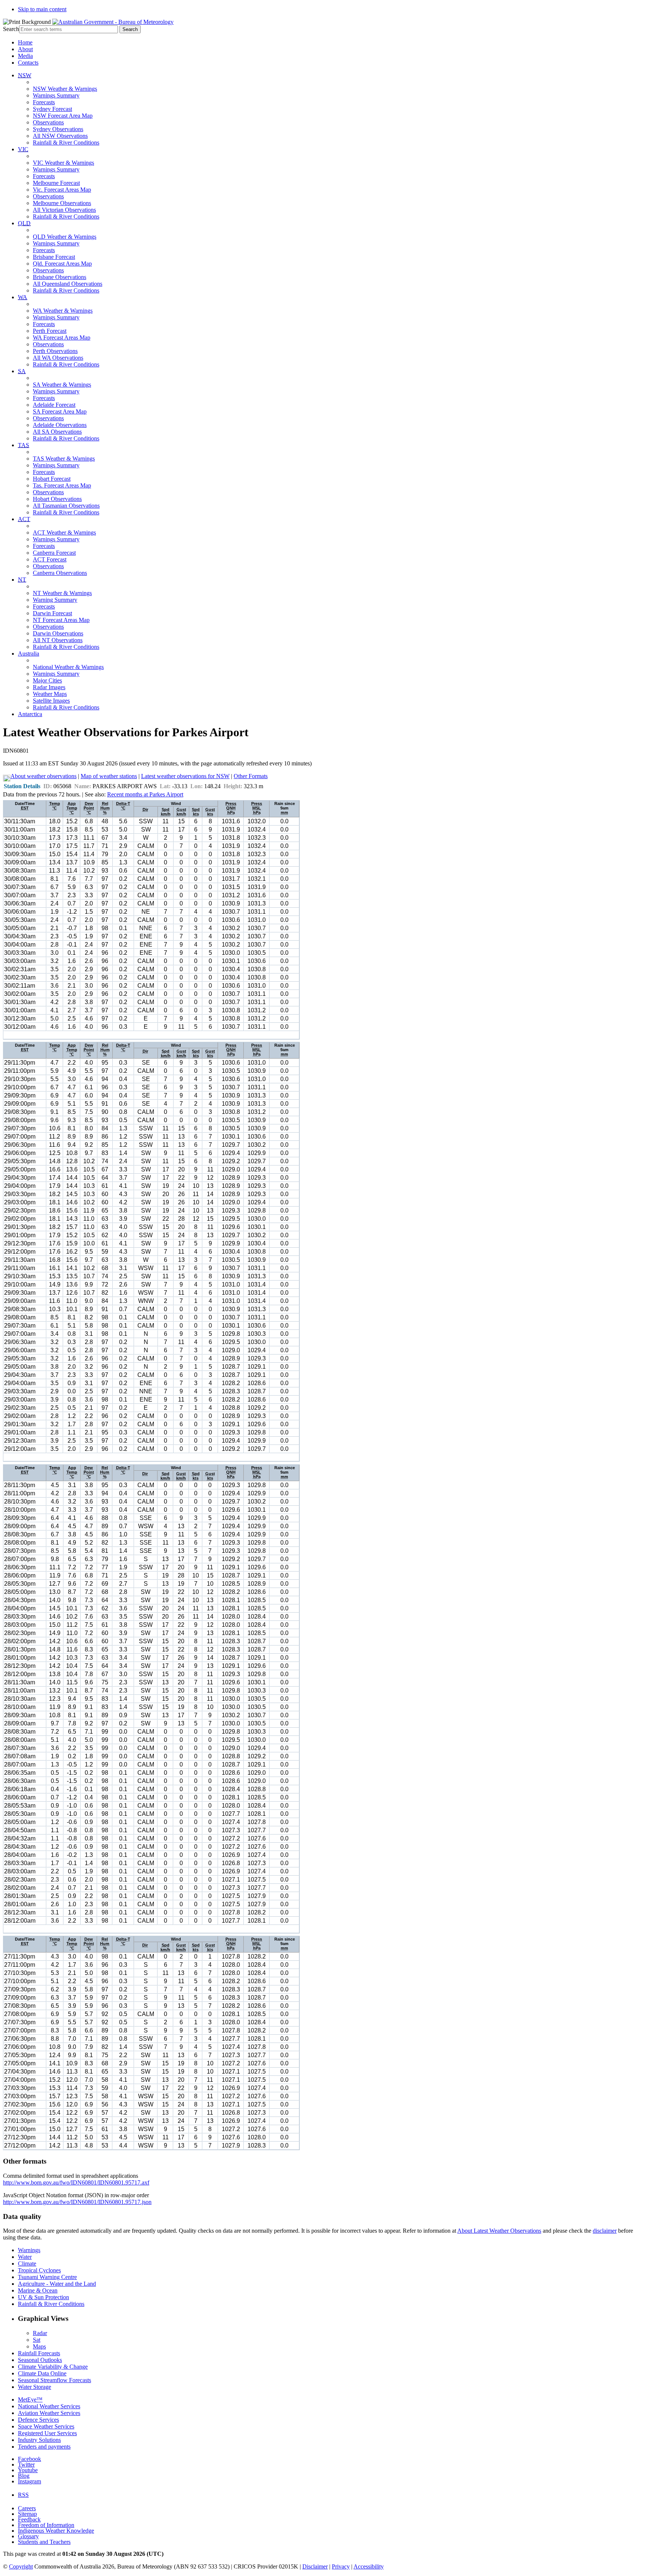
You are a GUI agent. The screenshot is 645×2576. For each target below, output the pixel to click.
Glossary (28, 2536)
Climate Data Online (42, 2373)
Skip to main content (42, 9)
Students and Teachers (44, 2542)
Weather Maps (50, 694)
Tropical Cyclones (39, 2270)
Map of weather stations (109, 776)
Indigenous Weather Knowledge (56, 2531)
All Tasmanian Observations (66, 506)
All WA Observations (58, 358)
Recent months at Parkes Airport (145, 794)
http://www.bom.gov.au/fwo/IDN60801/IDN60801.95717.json (77, 2202)
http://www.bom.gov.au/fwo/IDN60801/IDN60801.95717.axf (76, 2182)
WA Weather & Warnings (63, 311)
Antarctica (30, 714)
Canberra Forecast (54, 553)
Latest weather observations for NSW (185, 776)
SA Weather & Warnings (62, 385)
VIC (23, 149)
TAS (24, 445)
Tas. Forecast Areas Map (62, 485)
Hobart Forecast (52, 479)
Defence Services (38, 2420)
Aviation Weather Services (49, 2413)
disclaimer (605, 2231)
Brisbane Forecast (54, 257)
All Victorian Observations (64, 210)
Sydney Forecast (52, 109)
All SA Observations (57, 432)
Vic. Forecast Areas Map (62, 190)
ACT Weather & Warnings (64, 532)
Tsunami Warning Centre (47, 2277)
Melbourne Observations (62, 203)
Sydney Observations (58, 129)
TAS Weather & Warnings (64, 459)
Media (25, 56)
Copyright (21, 2566)
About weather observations (43, 776)
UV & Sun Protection (43, 2297)
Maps (39, 2346)
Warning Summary (55, 600)
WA (23, 297)
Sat (37, 2340)
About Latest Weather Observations (499, 2231)
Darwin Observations (58, 633)
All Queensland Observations (68, 284)
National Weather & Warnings (68, 667)
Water (25, 2257)
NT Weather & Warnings (62, 593)
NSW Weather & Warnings (65, 89)
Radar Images (49, 687)
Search (11, 29)
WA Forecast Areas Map (62, 338)
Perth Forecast (50, 331)
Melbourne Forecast (56, 183)
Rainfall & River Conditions (66, 143)
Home (25, 42)
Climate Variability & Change (53, 2367)
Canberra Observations (60, 573)
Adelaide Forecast (54, 405)
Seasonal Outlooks (40, 2360)
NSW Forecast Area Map (63, 116)
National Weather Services (49, 2406)
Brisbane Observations (60, 277)
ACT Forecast (50, 559)
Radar (40, 2333)
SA (22, 371)
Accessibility (369, 2566)
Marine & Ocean (38, 2290)
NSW (25, 75)
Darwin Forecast (52, 613)
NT (22, 580)
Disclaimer (315, 2566)
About (25, 49)
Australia (29, 654)
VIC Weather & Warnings (63, 163)
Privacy (341, 2566)
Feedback (29, 2519)
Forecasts (44, 102)
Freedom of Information (46, 2525)
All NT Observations (58, 640)
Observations (48, 122)
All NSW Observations (60, 136)
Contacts (28, 63)
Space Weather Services (46, 2426)
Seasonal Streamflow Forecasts (54, 2380)
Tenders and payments (44, 2447)
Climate (27, 2264)
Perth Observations (55, 351)
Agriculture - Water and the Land (57, 2284)
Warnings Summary (56, 95)
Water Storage (35, 2387)
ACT (24, 519)
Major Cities (47, 680)
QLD (24, 223)
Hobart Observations (57, 499)
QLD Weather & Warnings (65, 237)
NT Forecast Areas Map (61, 620)
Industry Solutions (39, 2440)
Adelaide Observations (60, 425)
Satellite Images (51, 701)
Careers (27, 2508)
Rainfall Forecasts (39, 2353)
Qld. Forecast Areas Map (62, 264)
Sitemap (27, 2514)
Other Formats (251, 776)
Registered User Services (47, 2433)
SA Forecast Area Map (60, 411)
